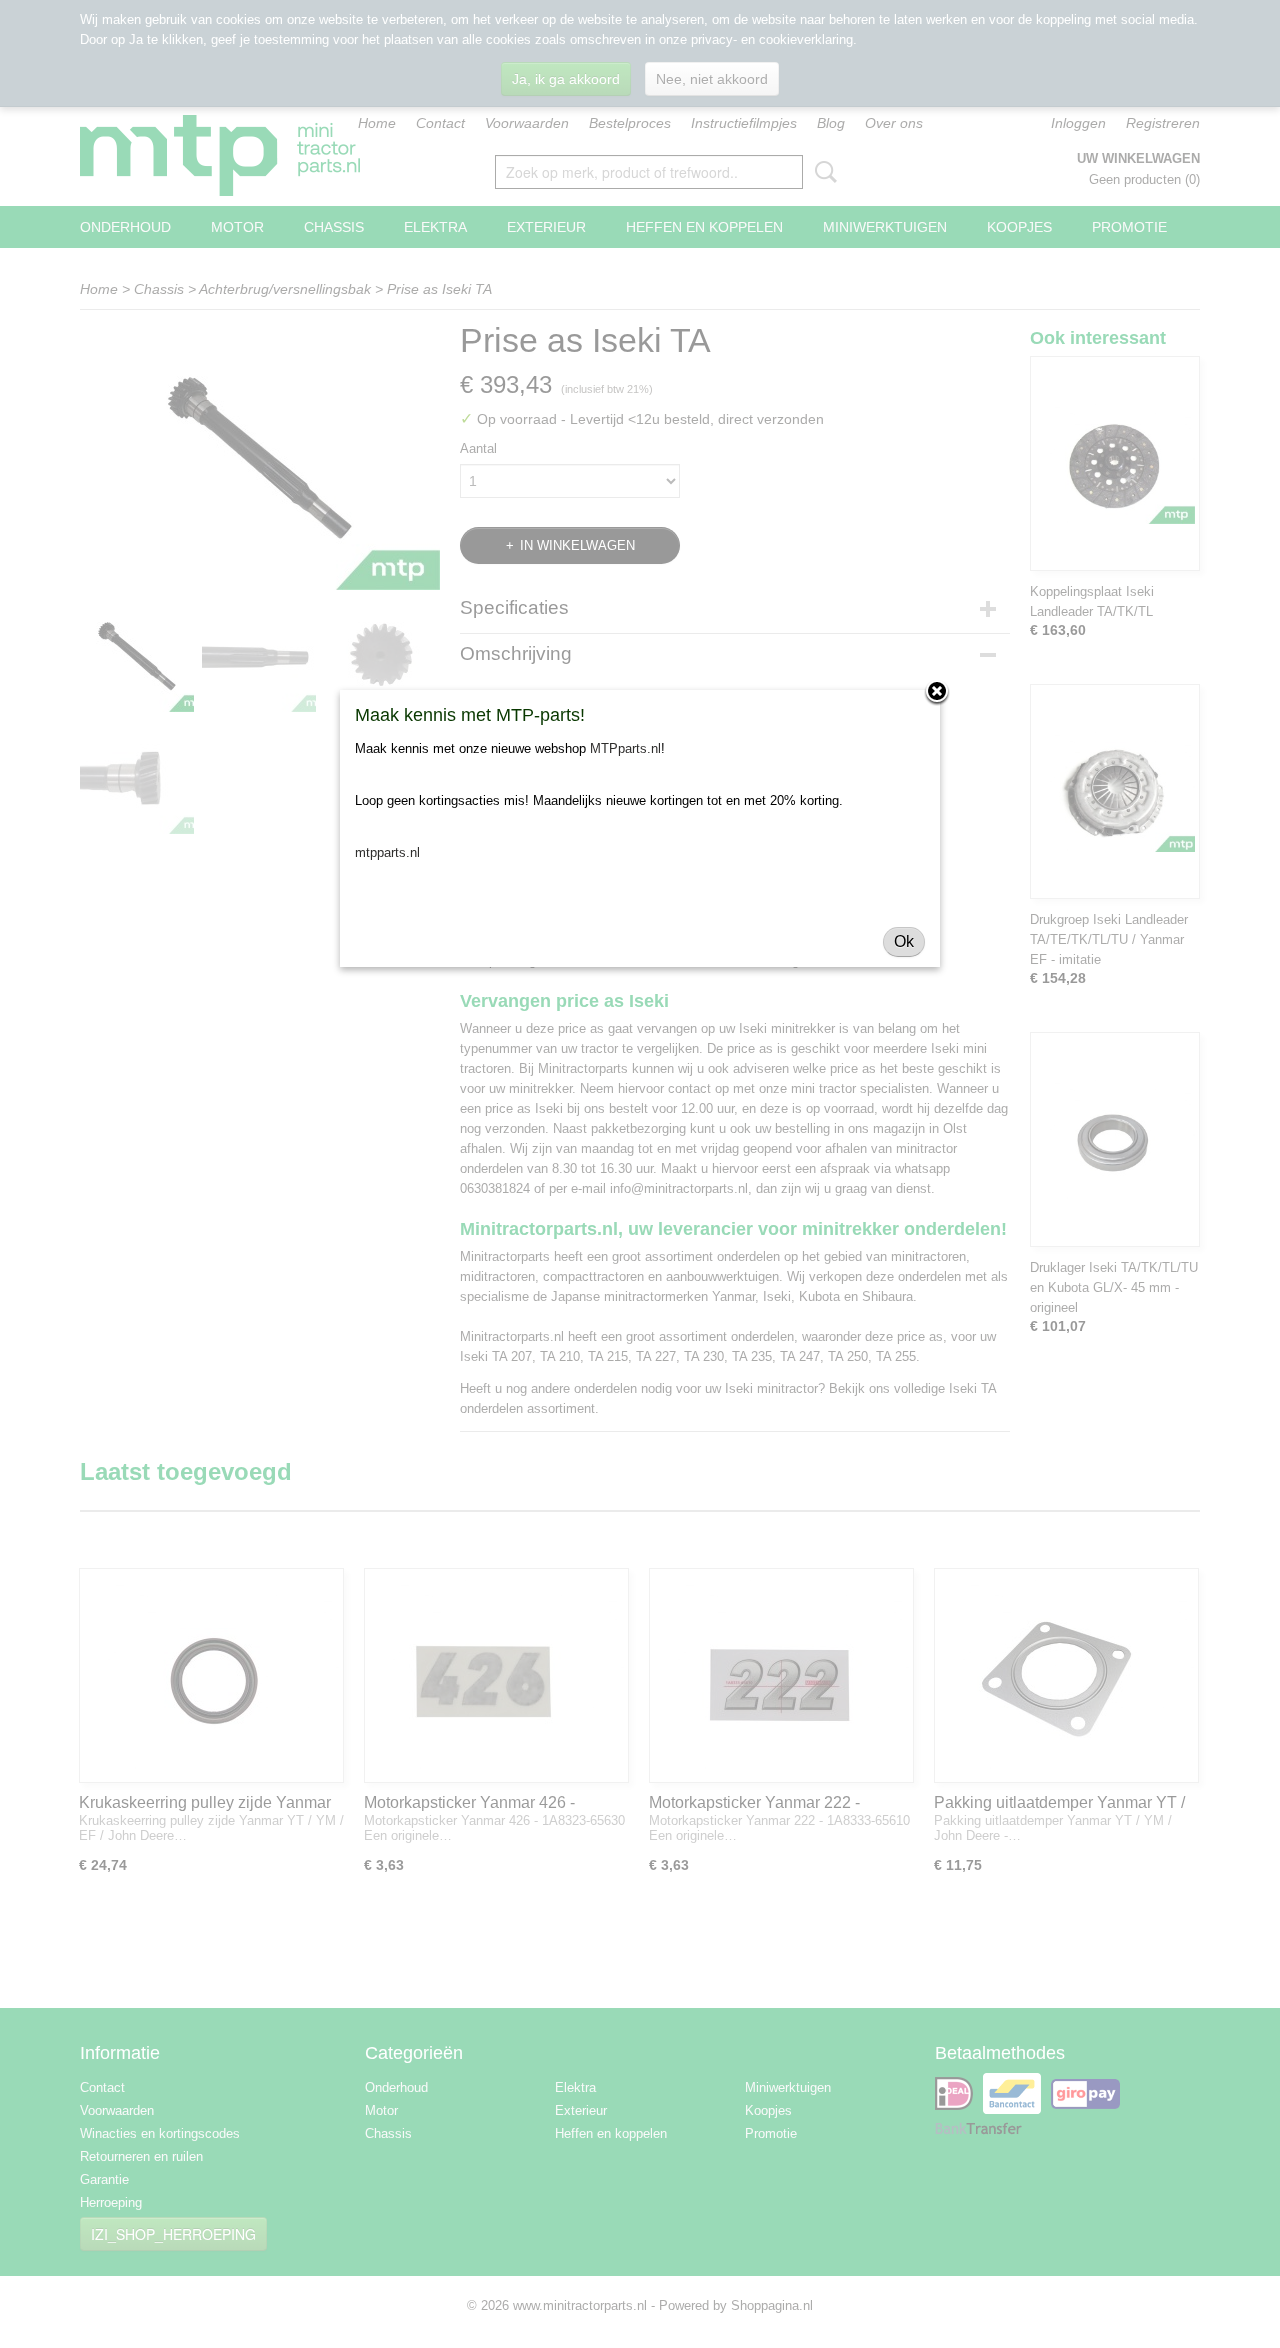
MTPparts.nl (625, 748)
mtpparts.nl (387, 852)
